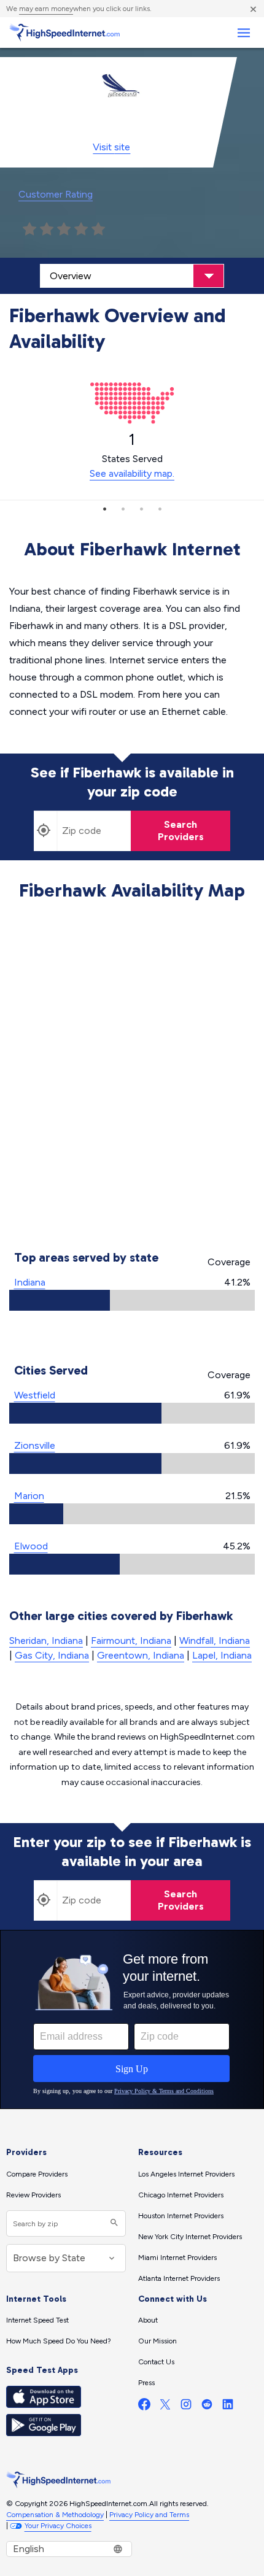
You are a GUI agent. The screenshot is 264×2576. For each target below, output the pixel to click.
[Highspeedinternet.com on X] (165, 2407)
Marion (29, 1496)
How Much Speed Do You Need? (59, 2341)
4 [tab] (160, 509)
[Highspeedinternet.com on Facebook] (144, 2407)
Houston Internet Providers (181, 2216)
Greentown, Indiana (141, 1655)
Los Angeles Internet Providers (186, 2174)
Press (146, 2383)
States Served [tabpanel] (132, 455)
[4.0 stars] (81, 229)
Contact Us (156, 2362)
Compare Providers (37, 2174)
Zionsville (35, 1445)
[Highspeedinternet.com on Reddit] (207, 2407)
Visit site (111, 147)
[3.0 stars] (64, 229)
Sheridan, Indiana (46, 1641)
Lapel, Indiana (222, 1655)
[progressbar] (132, 1300)
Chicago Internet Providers (181, 2195)
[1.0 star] (29, 229)
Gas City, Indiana (52, 1655)
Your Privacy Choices (58, 2526)
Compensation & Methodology (55, 2515)
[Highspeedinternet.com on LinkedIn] (228, 2407)
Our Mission (157, 2341)
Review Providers (33, 2195)
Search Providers (181, 831)
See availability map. (132, 473)
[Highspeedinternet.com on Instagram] (186, 2407)
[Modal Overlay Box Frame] (132, 2019)
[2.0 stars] (47, 229)
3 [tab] (141, 509)
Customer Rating (56, 194)
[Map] (132, 1078)
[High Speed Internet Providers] (64, 33)
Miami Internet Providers (177, 2258)
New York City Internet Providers (190, 2237)
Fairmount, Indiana (131, 1641)
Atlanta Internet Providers (179, 2278)
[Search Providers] (113, 2223)
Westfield (35, 1395)
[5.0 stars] (98, 229)
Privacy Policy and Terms (149, 2515)
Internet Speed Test (37, 2320)
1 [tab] (104, 509)
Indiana (30, 1282)
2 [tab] (123, 509)
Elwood (31, 1546)
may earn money (46, 9)
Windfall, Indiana (215, 1641)
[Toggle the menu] (243, 33)
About (148, 2320)
